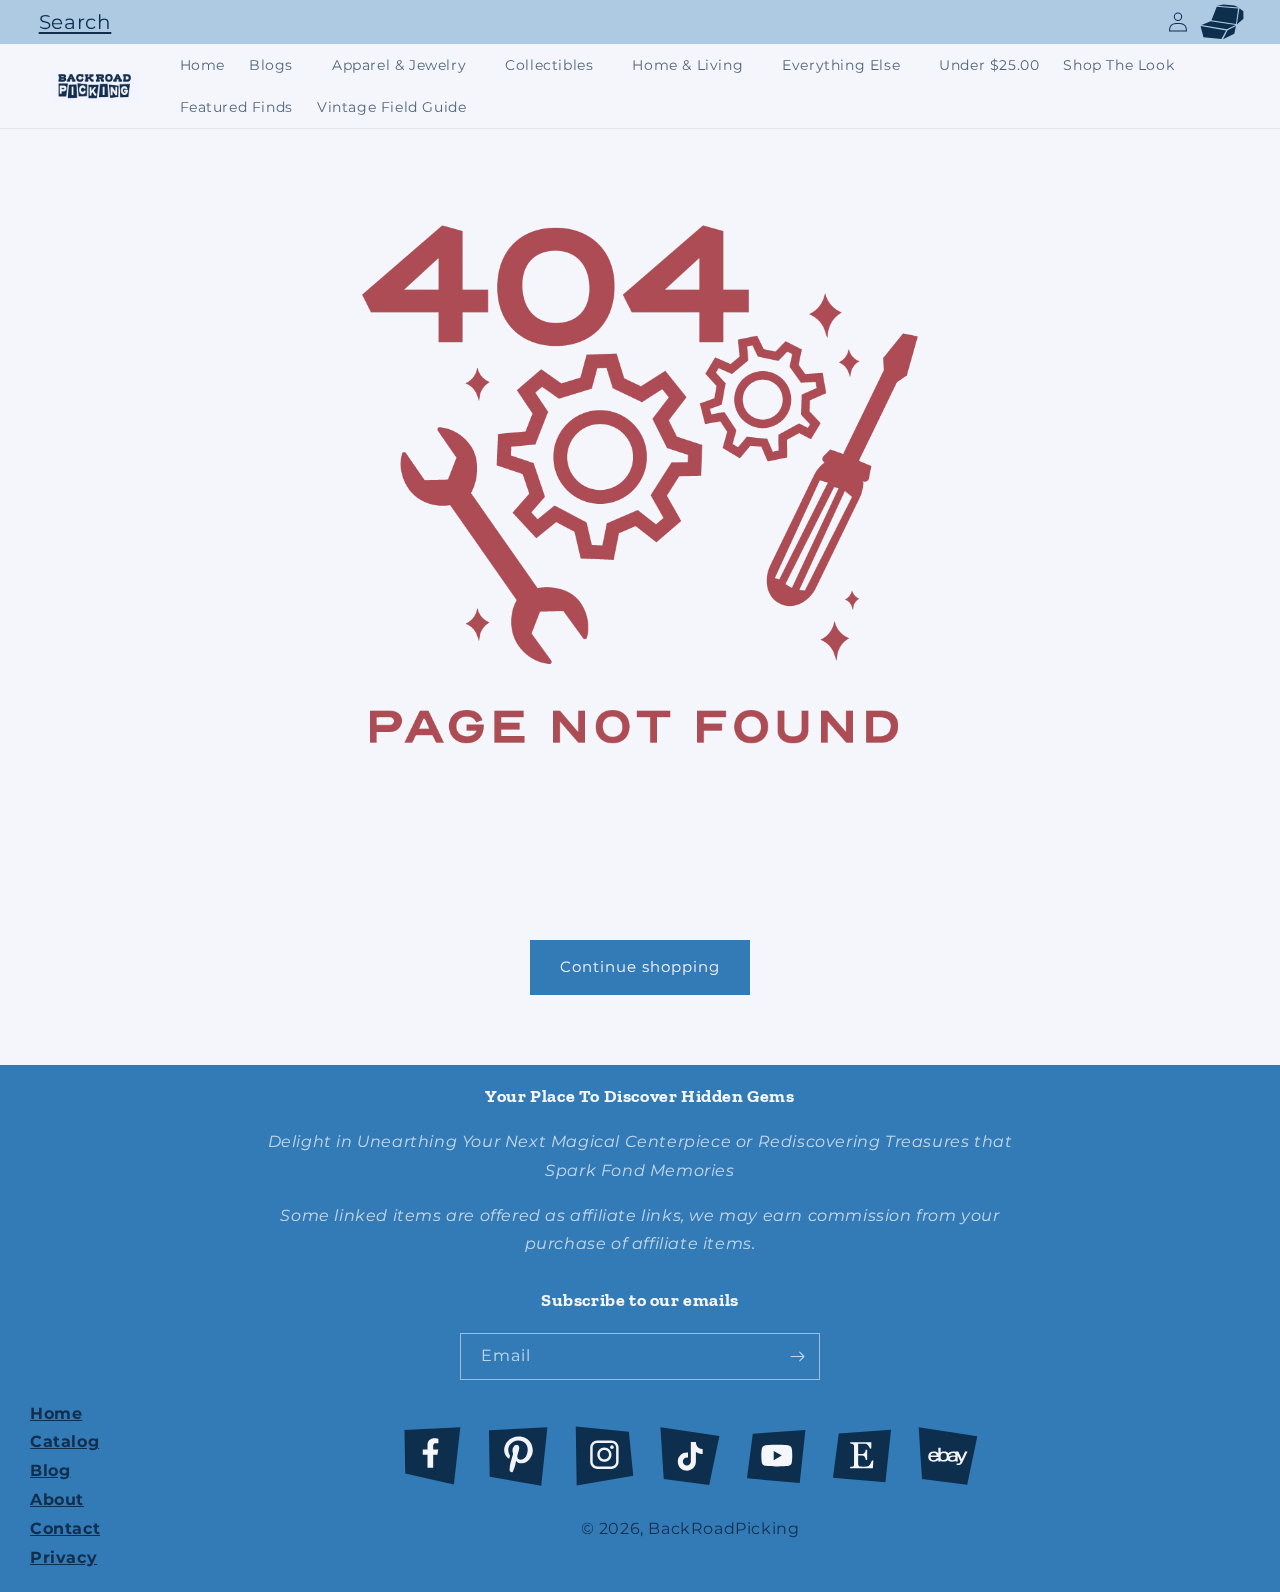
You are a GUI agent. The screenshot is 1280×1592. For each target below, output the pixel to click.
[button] (70, 22)
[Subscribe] (797, 1356)
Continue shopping (640, 966)
